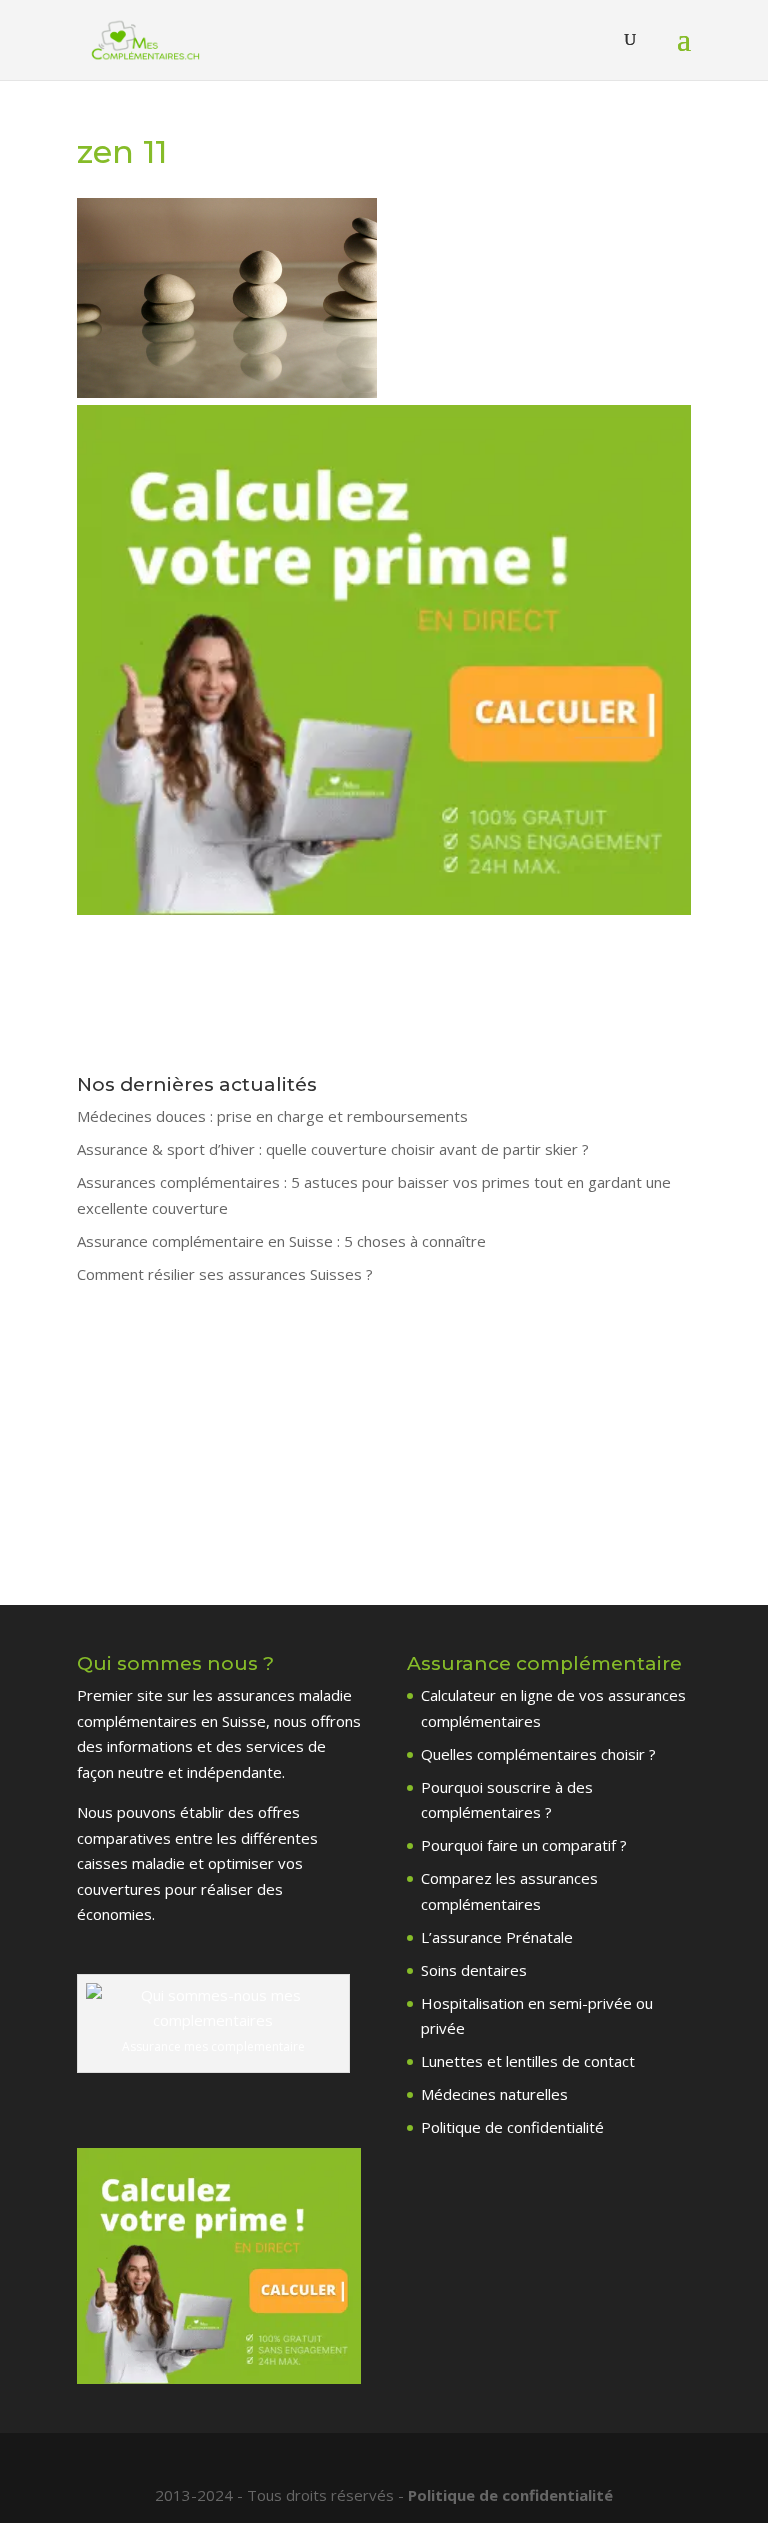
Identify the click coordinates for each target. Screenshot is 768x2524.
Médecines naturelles (494, 2094)
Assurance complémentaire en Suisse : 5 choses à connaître (281, 1241)
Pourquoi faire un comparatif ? (524, 1845)
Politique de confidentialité (512, 2127)
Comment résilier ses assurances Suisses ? (225, 1274)
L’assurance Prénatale (497, 1937)
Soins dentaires (474, 1970)
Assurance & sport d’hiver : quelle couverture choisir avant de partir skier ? (333, 1149)
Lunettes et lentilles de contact (528, 2061)
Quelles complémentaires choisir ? (538, 1754)
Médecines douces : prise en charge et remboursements (272, 1116)
